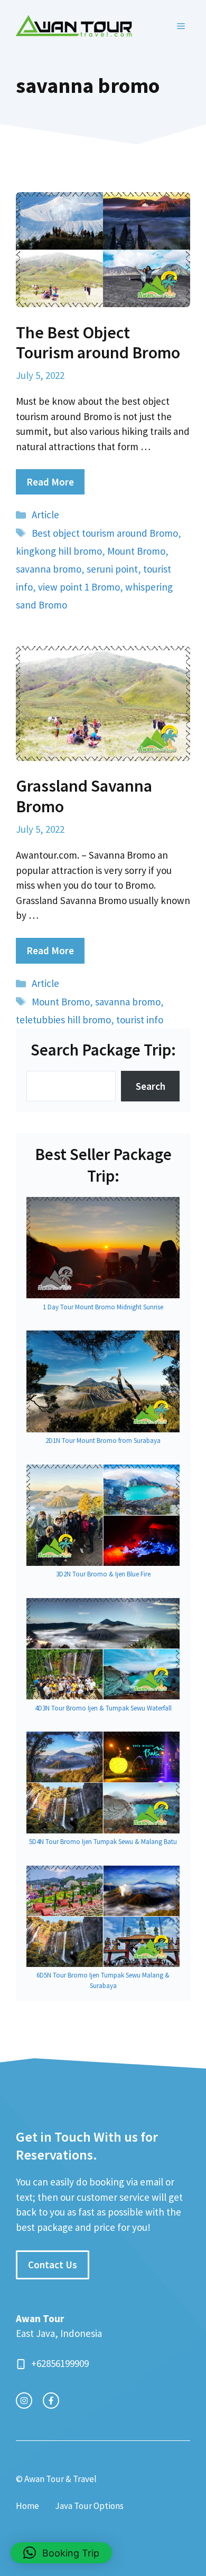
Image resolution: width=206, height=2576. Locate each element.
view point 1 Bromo (79, 587)
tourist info (140, 1020)
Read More (50, 482)
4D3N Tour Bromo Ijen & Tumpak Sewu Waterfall (103, 1708)
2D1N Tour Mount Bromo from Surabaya (103, 1441)
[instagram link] (24, 2401)
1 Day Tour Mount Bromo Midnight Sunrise (103, 1307)
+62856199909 (60, 2363)
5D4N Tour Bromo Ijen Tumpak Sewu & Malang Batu (103, 1842)
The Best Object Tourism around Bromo (98, 343)
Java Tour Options (89, 2506)
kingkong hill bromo (59, 551)
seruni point (112, 569)
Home (27, 2506)
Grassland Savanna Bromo (84, 796)
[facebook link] (51, 2401)
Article (45, 515)
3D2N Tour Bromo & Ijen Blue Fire (103, 1574)
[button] (61, 2553)
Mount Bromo (136, 551)
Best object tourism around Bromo (105, 533)
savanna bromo (49, 569)
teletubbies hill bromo (63, 1020)
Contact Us (53, 2265)
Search (151, 1086)
